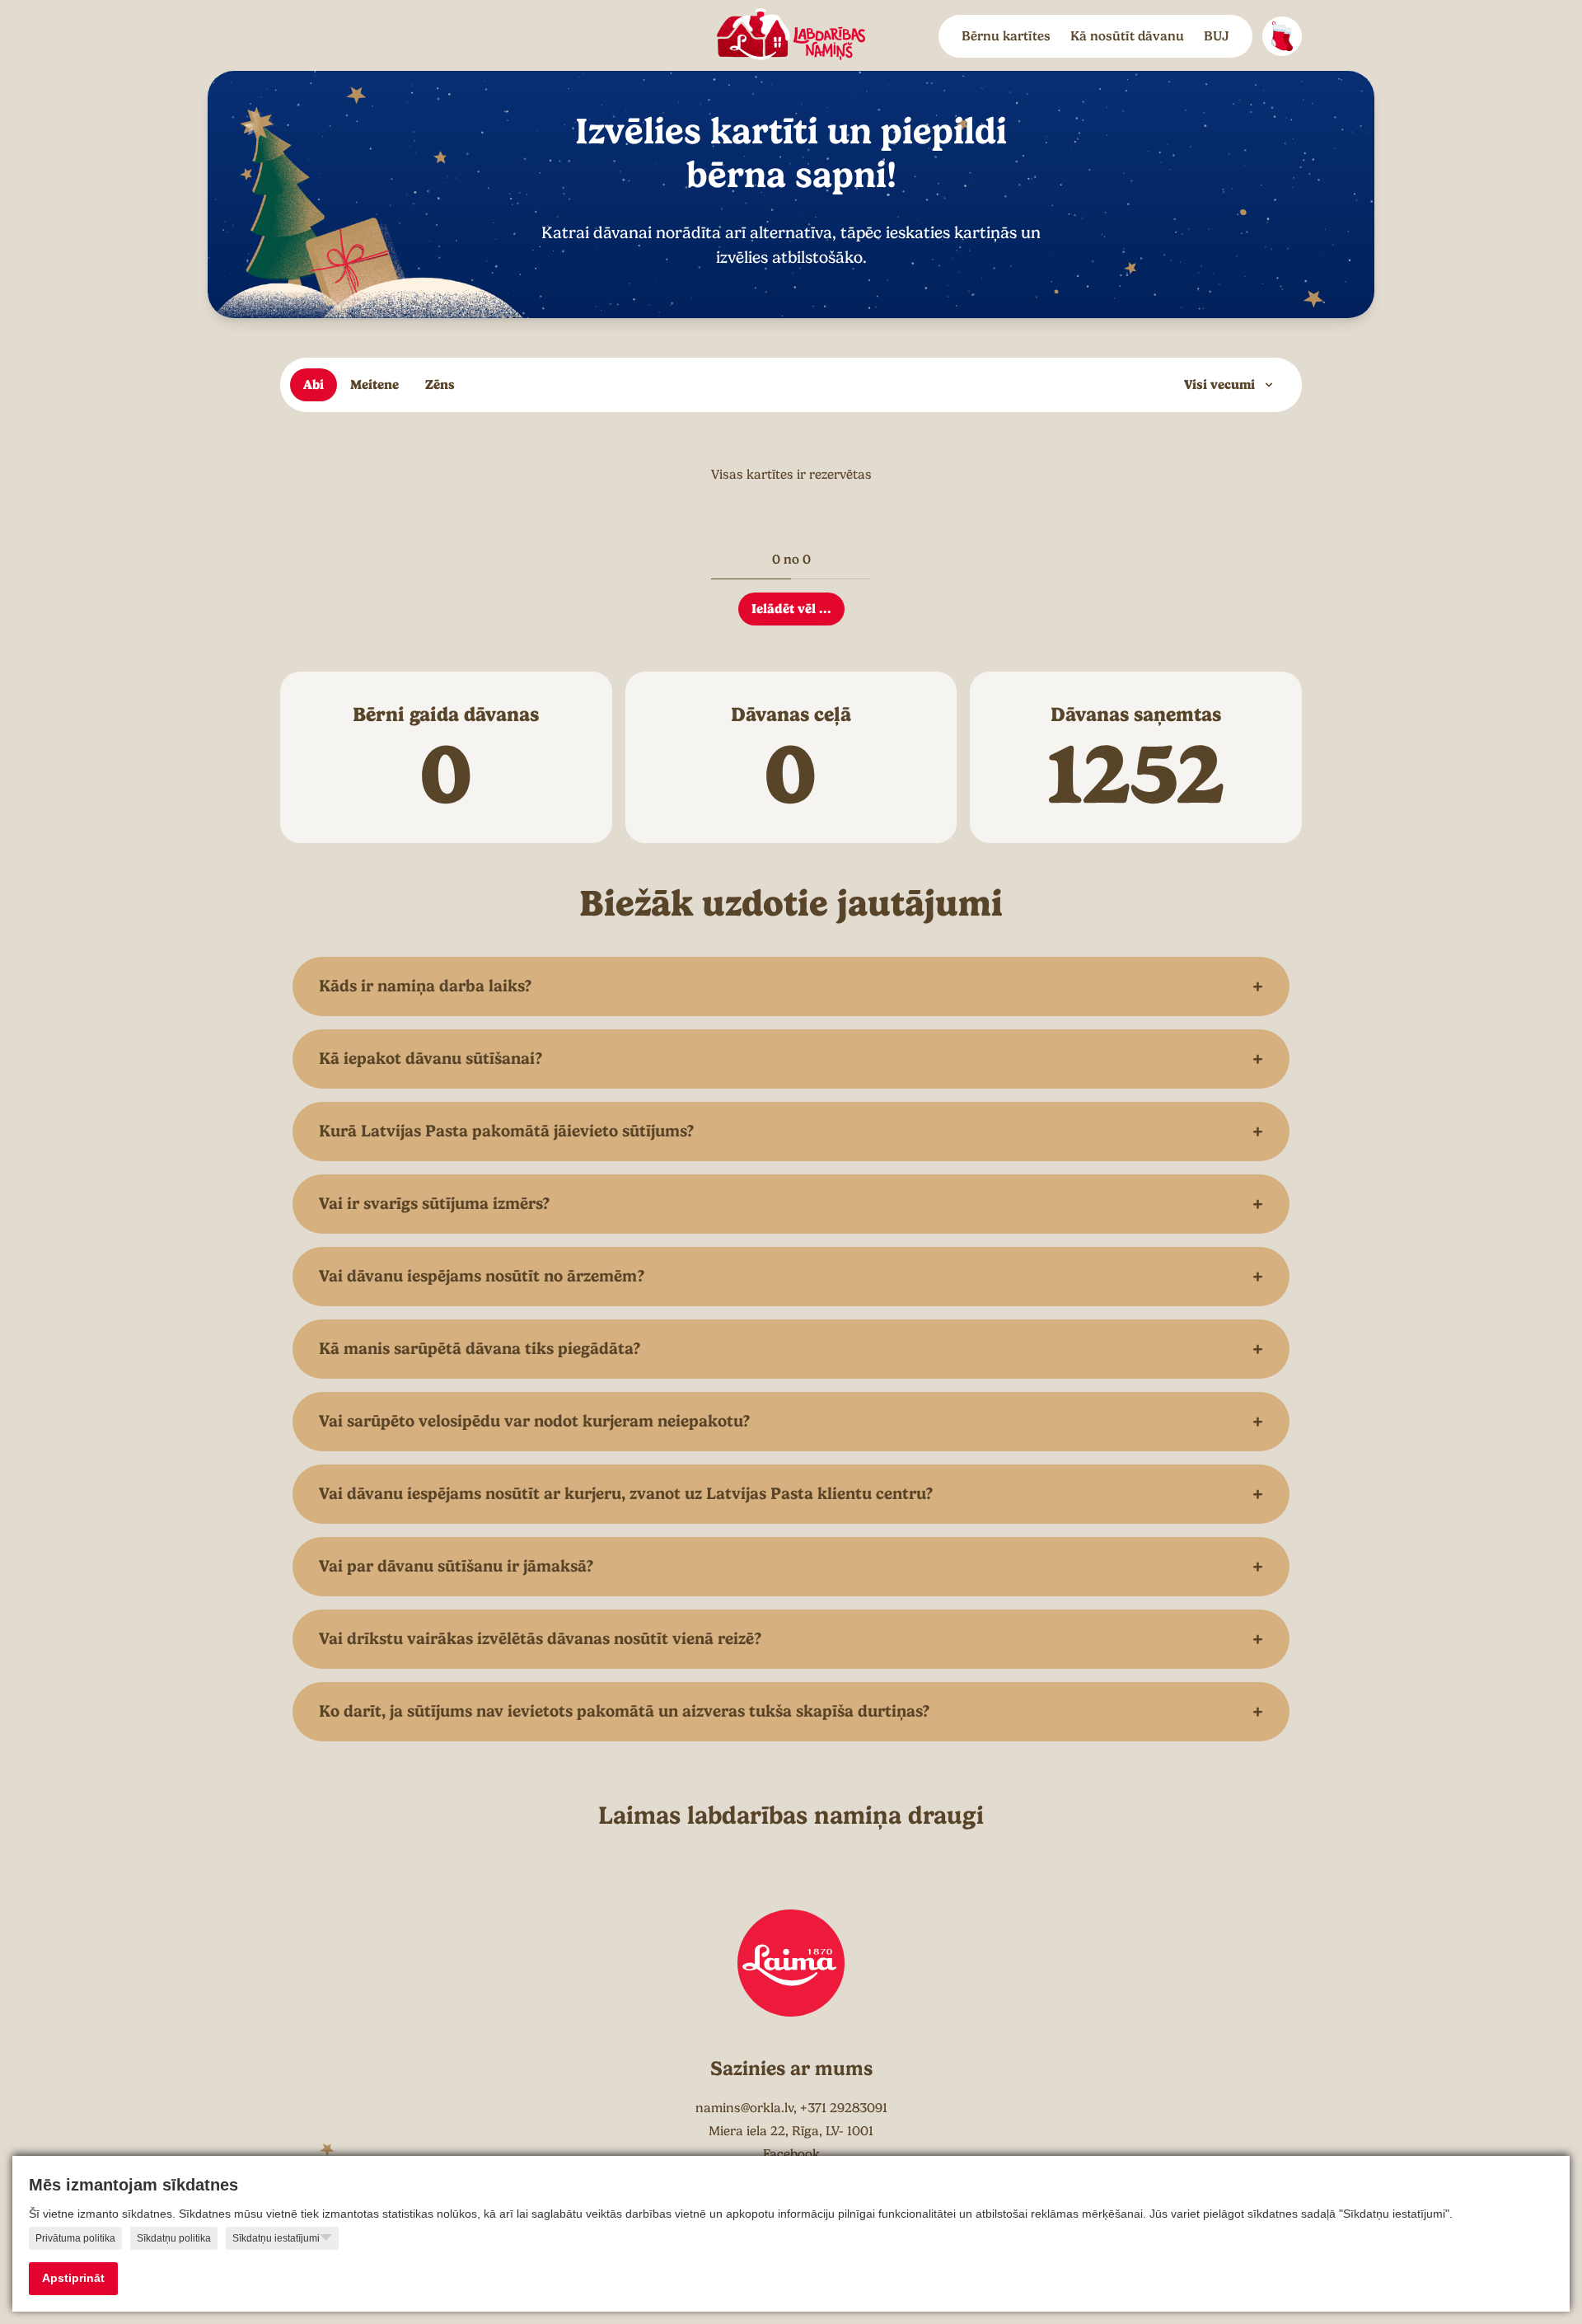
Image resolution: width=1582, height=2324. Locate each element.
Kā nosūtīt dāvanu (1127, 36)
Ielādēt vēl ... (791, 609)
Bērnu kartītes (1006, 36)
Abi (314, 384)
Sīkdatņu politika (174, 2238)
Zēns (440, 384)
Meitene (374, 384)
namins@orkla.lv (744, 2108)
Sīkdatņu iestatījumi (276, 2238)
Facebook (791, 2154)
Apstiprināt (73, 2278)
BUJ (1217, 36)
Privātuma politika (75, 2238)
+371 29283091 (844, 2108)
